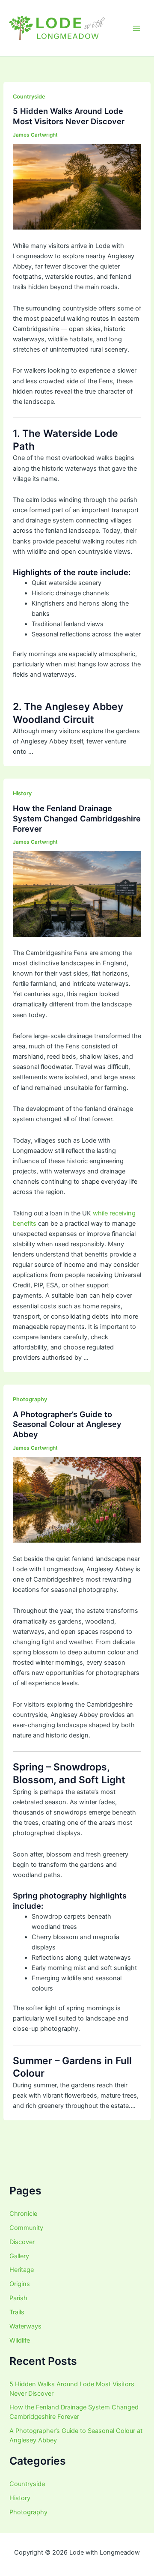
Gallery (19, 2256)
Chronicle (23, 2214)
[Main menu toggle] (136, 28)
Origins (20, 2284)
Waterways (25, 2326)
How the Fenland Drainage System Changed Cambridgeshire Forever (77, 818)
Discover (22, 2242)
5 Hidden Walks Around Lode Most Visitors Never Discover (69, 116)
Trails (17, 2312)
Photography (30, 1399)
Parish (18, 2298)
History (22, 793)
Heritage (22, 2270)
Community (26, 2228)
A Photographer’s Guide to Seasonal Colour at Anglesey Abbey (67, 1424)
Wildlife (20, 2340)
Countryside (29, 97)
